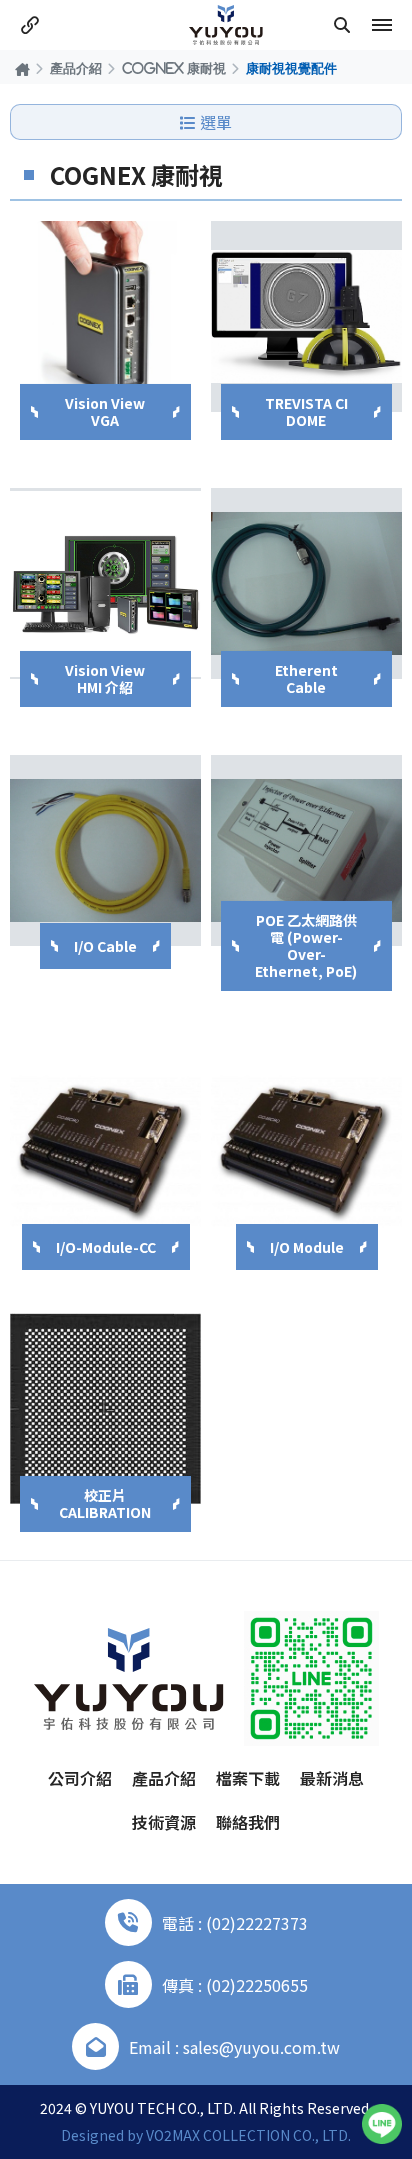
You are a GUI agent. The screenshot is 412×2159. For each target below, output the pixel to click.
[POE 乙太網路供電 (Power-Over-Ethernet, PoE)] (306, 850)
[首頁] (22, 68)
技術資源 (164, 1822)
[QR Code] (311, 1678)
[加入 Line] (382, 2124)
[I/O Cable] (105, 850)
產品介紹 (76, 68)
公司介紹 (80, 1778)
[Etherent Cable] (306, 583)
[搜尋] (342, 25)
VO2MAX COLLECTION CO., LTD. (248, 2135)
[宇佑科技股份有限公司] (226, 25)
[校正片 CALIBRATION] (105, 1408)
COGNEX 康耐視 (174, 68)
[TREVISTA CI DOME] (306, 316)
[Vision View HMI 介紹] (105, 583)
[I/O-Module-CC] (105, 1151)
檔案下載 (248, 1778)
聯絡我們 (248, 1822)
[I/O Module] (306, 1151)
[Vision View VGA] (105, 316)
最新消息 (332, 1778)
